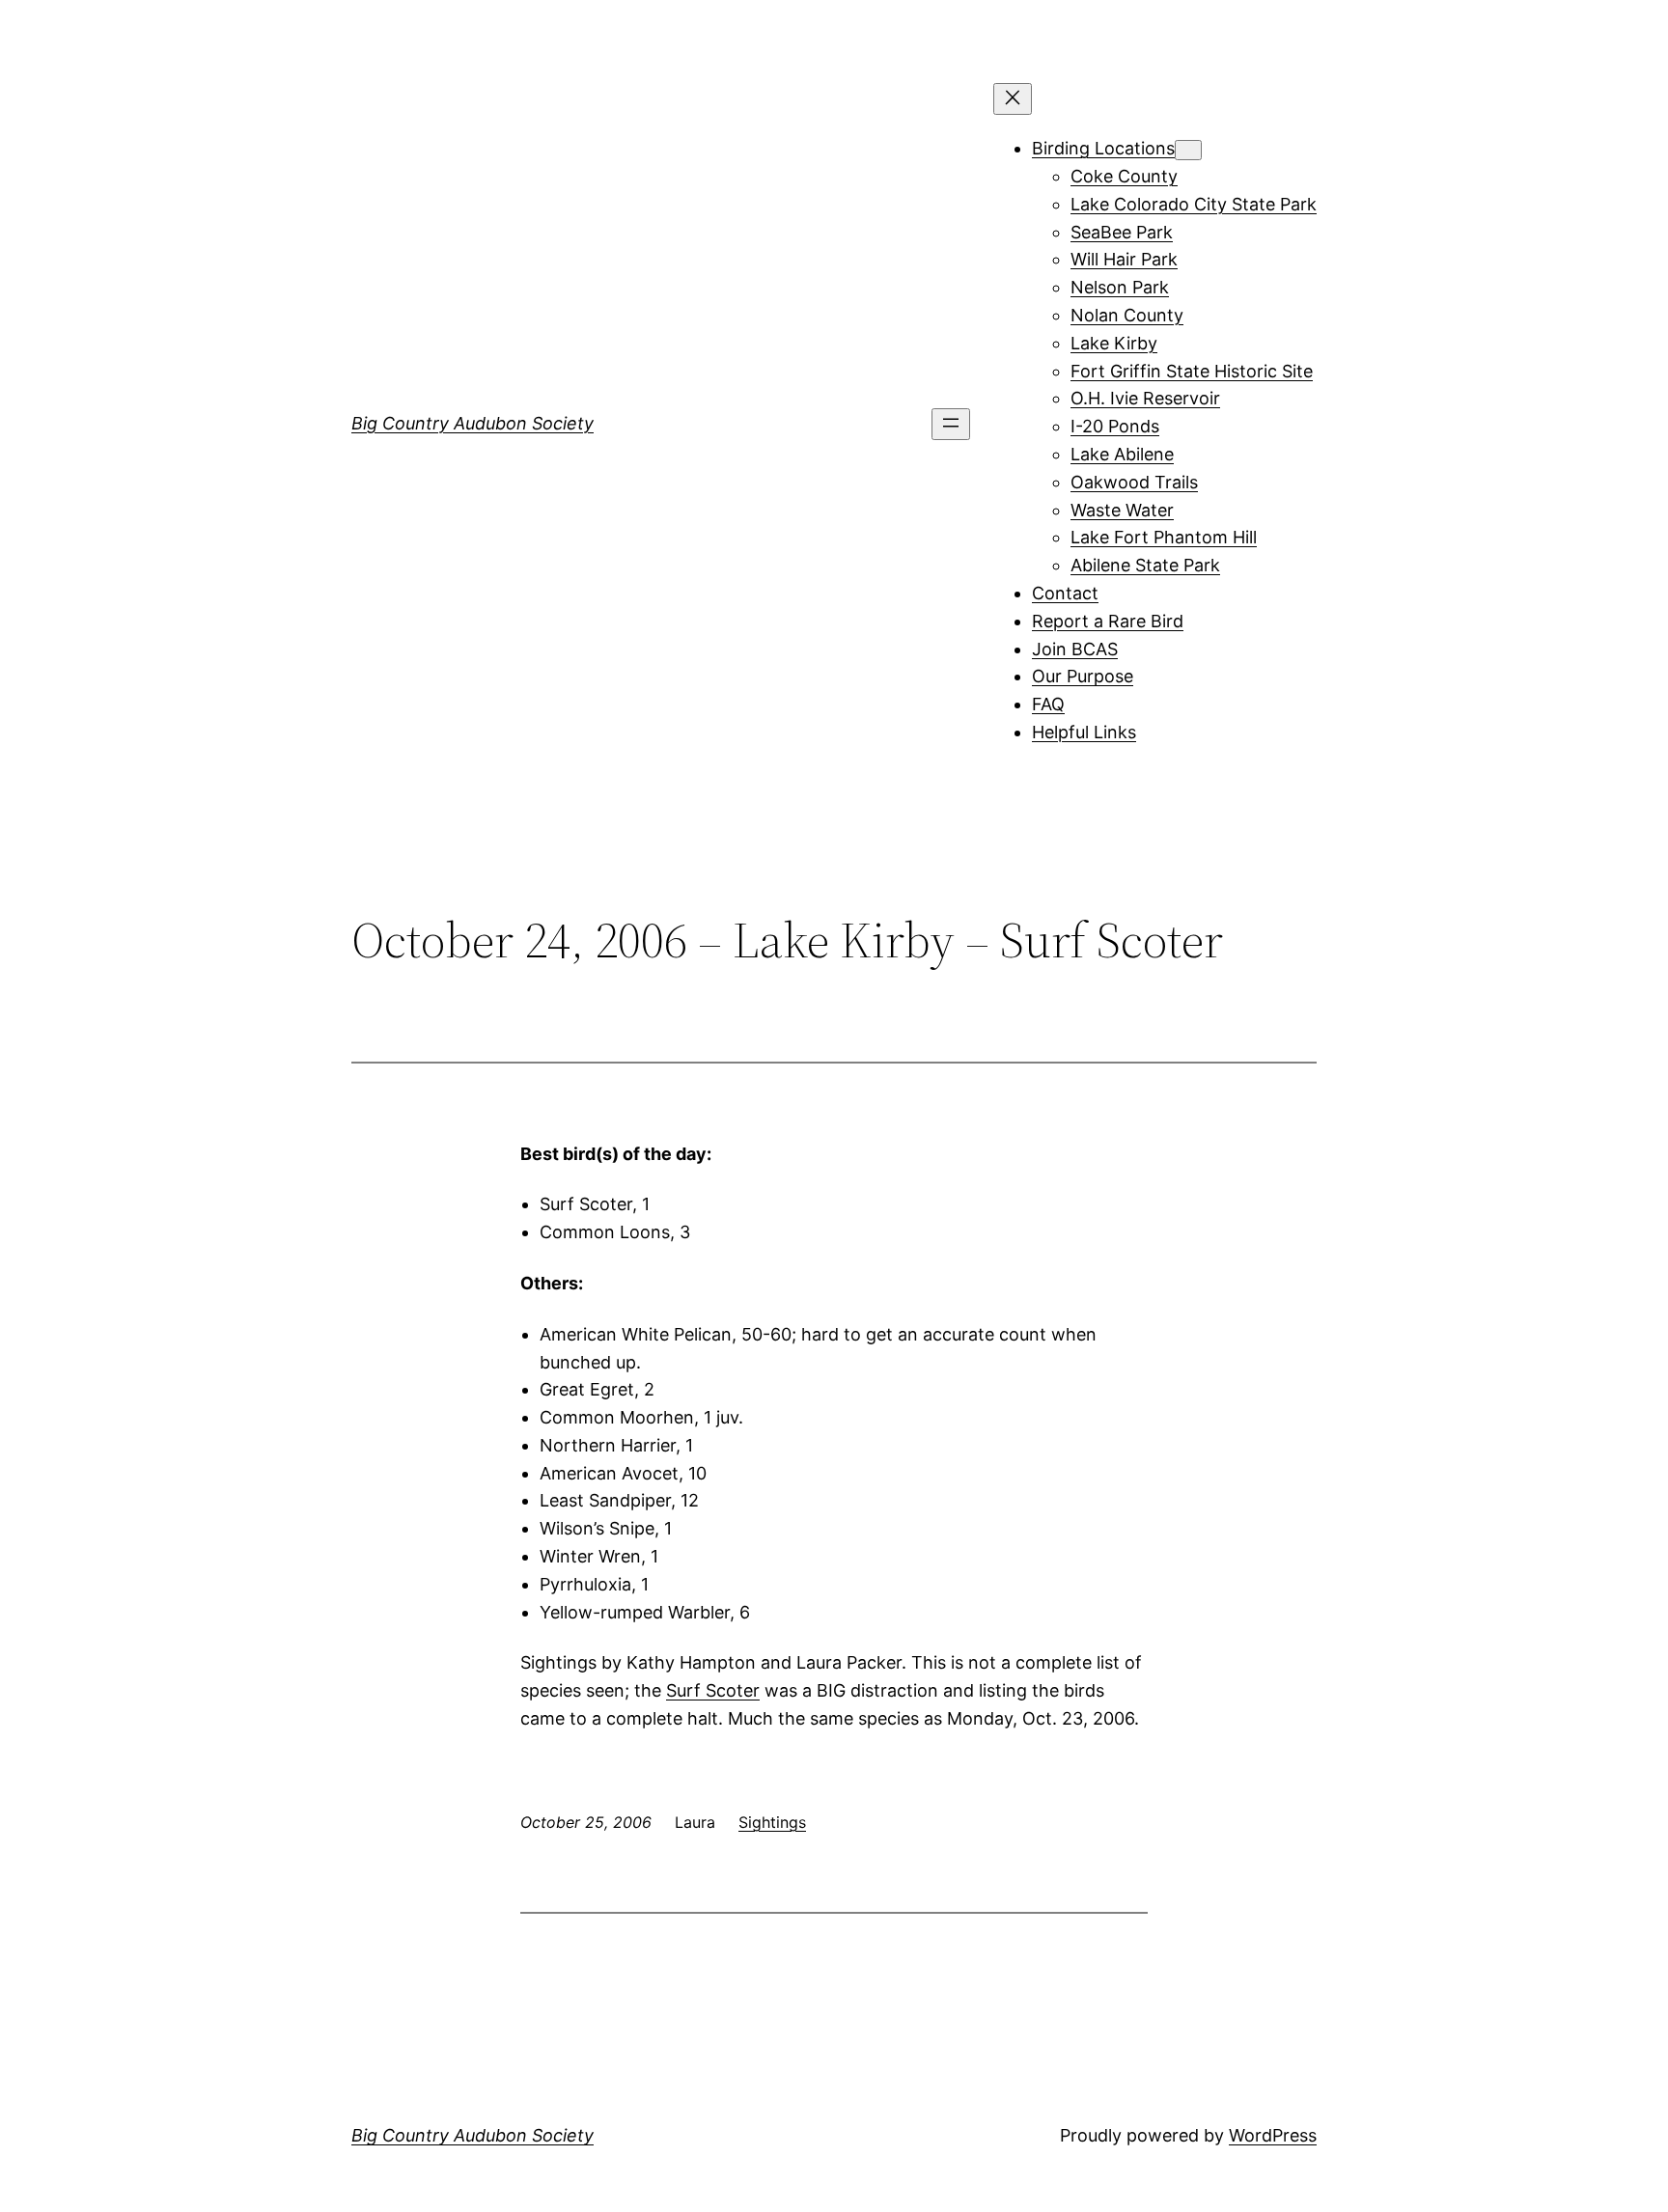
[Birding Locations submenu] (1188, 150)
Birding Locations (1103, 148)
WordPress (1273, 2135)
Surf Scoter (713, 1690)
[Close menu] (1013, 99)
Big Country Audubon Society (473, 423)
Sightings (772, 1822)
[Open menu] (951, 424)
